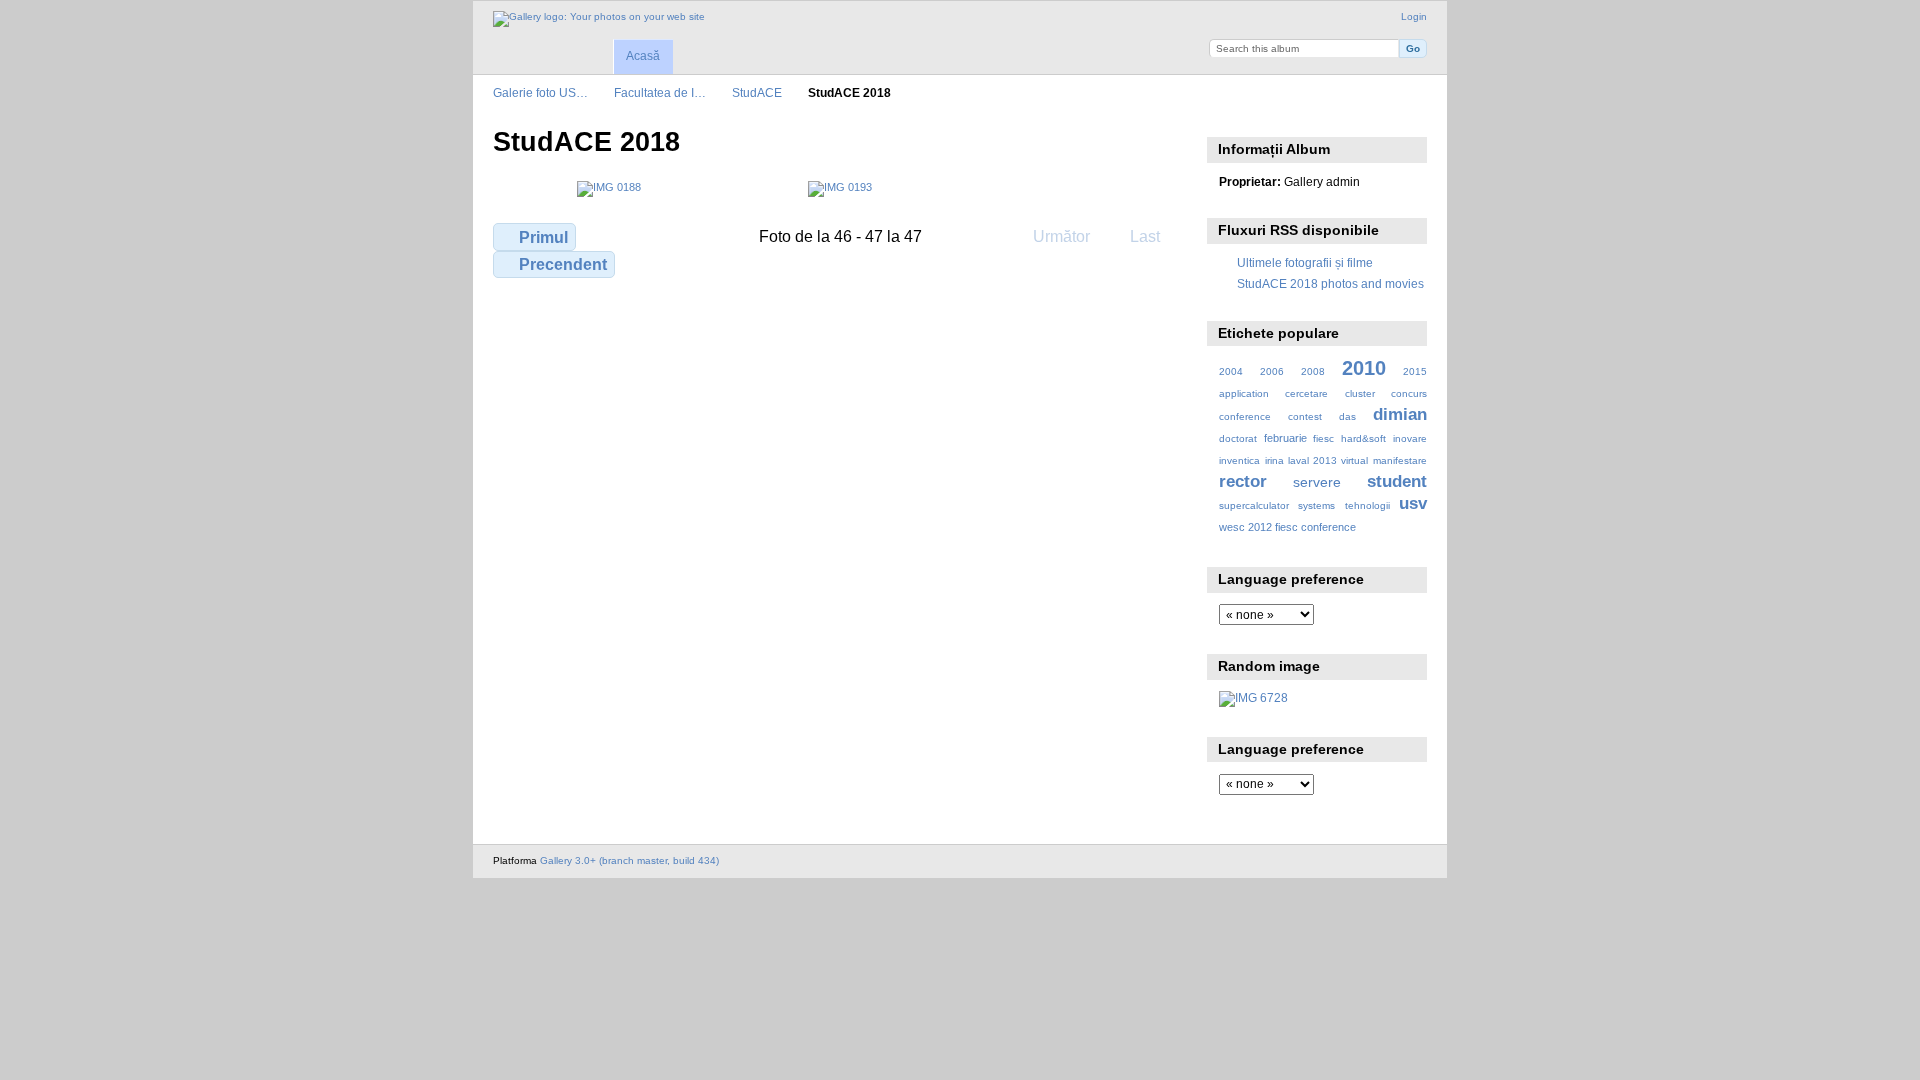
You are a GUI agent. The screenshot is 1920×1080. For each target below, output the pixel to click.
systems (1316, 505)
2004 (1231, 371)
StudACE (757, 92)
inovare (1410, 438)
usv (1413, 503)
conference (1245, 416)
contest (1305, 416)
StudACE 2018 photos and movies (1330, 283)
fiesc (1323, 438)
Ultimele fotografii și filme (1305, 262)
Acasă (643, 56)
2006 (1272, 371)
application (1244, 393)
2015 (1415, 371)
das (1347, 416)
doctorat (1238, 438)
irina (1274, 460)
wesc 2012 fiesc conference (1287, 527)
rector (1243, 481)
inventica (1239, 460)
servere (1317, 482)
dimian (1400, 414)
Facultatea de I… (660, 92)
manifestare (1400, 460)
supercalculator (1254, 505)
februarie (1285, 438)
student (1397, 481)
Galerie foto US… (540, 92)
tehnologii (1367, 505)
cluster (1360, 393)
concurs (1409, 393)
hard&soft (1363, 438)
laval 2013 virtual (1328, 460)
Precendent (563, 264)
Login (1414, 16)
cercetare (1306, 393)
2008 (1313, 371)
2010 (1364, 368)
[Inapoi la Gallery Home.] (599, 19)
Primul (543, 237)
